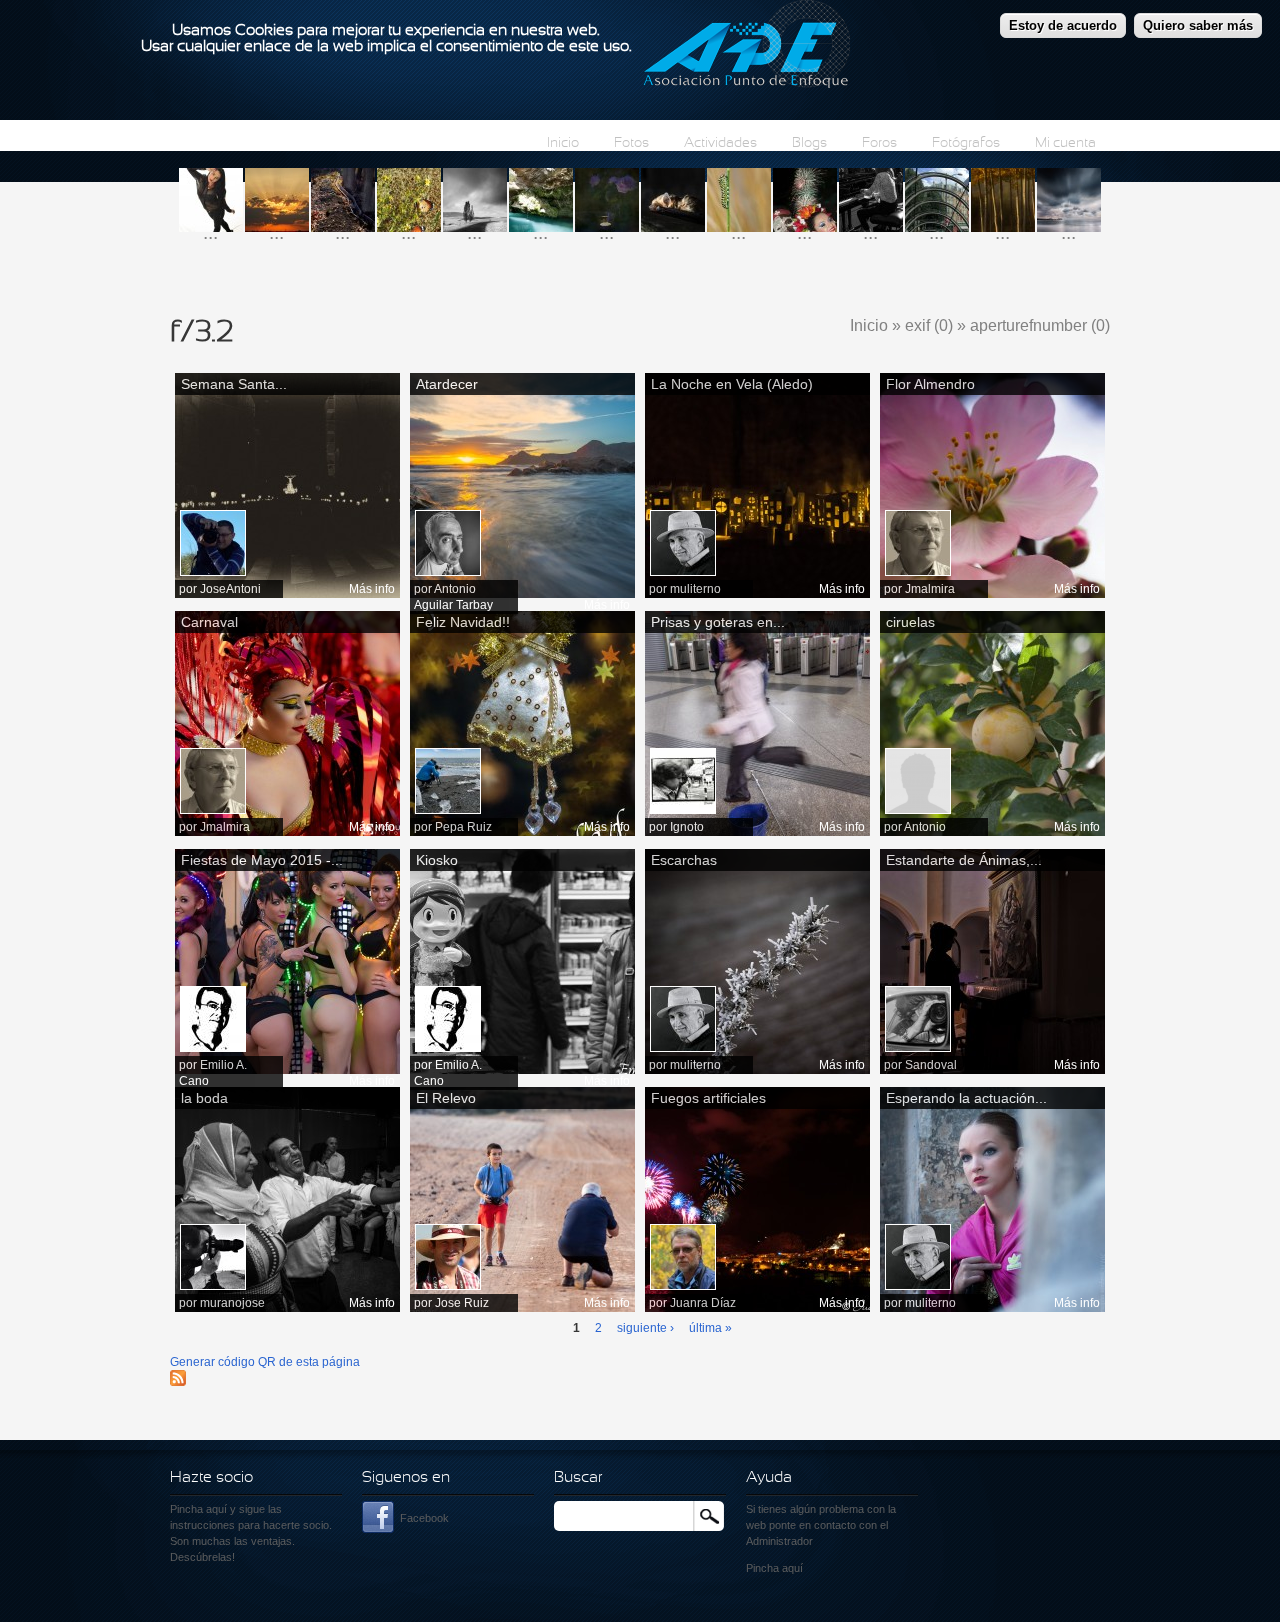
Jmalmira (930, 589)
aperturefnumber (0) (1040, 325)
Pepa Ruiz (463, 827)
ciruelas (910, 622)
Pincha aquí (198, 1509)
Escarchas (684, 860)
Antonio (925, 827)
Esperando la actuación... (966, 1098)
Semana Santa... (234, 384)
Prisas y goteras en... (718, 622)
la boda (204, 1098)
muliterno (695, 589)
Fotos (631, 143)
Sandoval (931, 1065)
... (210, 232)
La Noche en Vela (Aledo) (732, 384)
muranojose (232, 1303)
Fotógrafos (966, 143)
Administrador (779, 1541)
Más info (372, 589)
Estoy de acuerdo (1063, 25)
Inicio (563, 143)
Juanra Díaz (703, 1303)
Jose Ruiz (462, 1303)
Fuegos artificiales (708, 1098)
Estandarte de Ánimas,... (964, 860)
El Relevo (446, 1098)
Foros (879, 143)
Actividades (720, 143)
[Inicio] (746, 47)
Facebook (424, 1518)
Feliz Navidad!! (463, 622)
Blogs (809, 143)
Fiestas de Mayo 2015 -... (262, 860)
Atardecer (447, 384)
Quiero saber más (1198, 25)
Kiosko (437, 860)
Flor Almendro (930, 384)
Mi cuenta (1065, 143)
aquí (792, 1568)
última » (710, 1328)
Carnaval (209, 622)
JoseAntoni (230, 589)
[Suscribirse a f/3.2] (178, 1382)
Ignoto (687, 827)
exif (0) (929, 325)
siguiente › (645, 1328)
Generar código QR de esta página (265, 1362)
